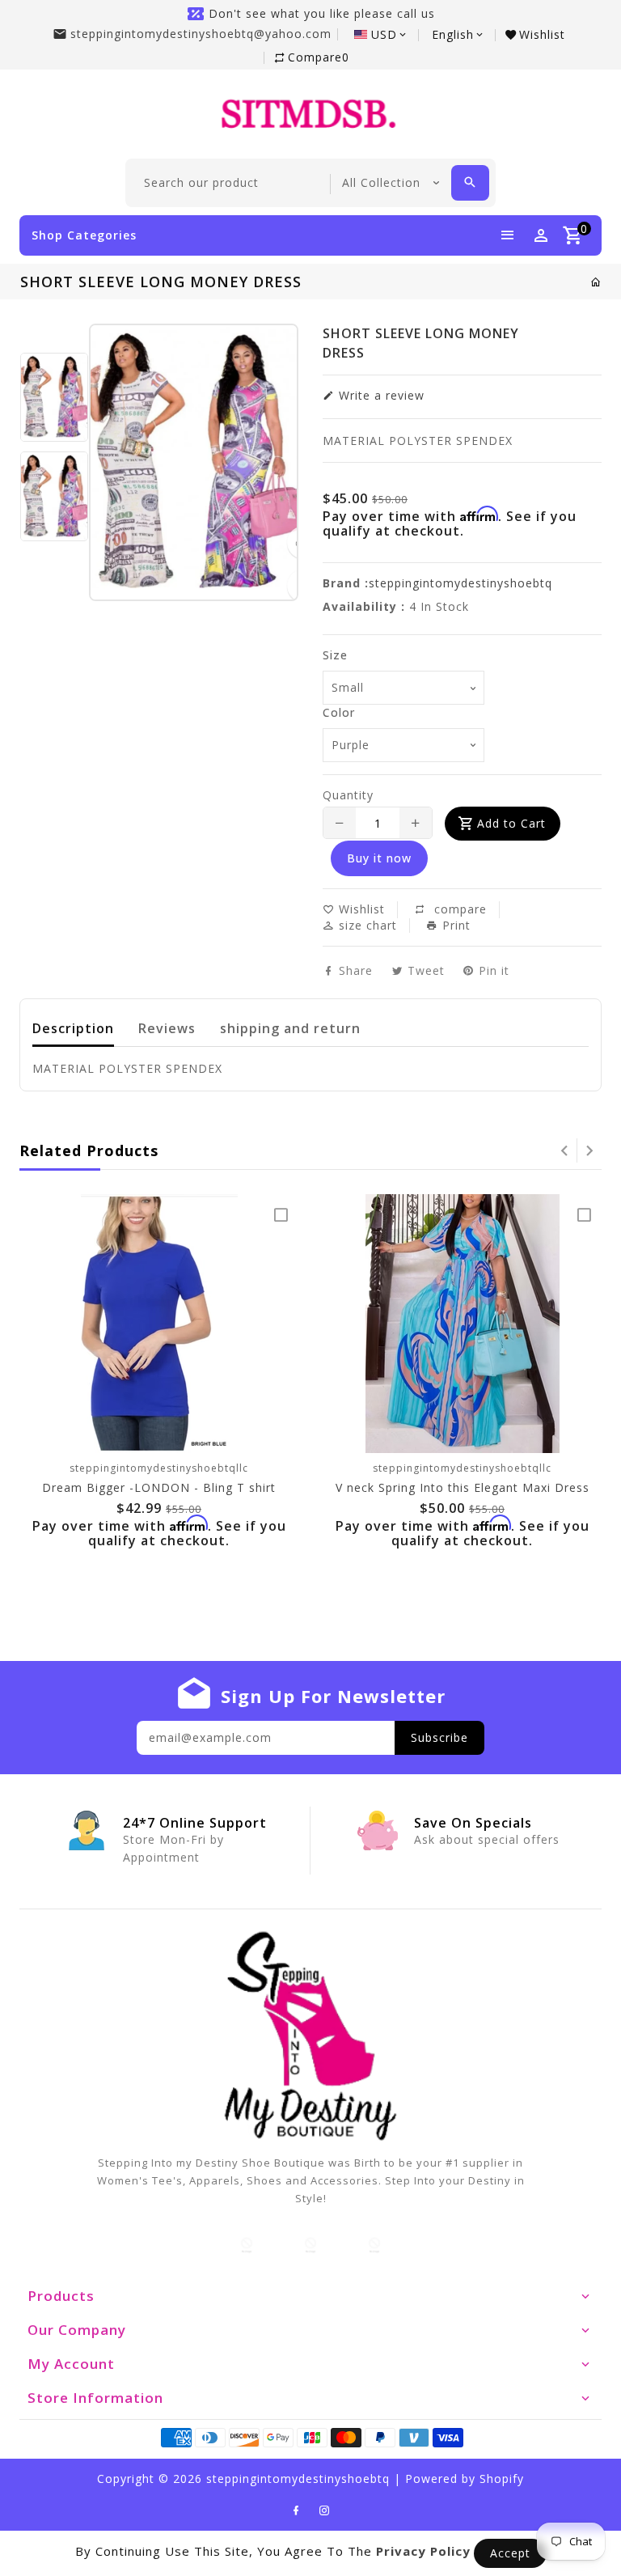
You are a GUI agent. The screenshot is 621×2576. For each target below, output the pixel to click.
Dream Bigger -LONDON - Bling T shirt (159, 1487)
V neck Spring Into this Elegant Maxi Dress (463, 1487)
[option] (54, 398)
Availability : (364, 606)
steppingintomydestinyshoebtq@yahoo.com (201, 34)
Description (73, 1028)
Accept (510, 2553)
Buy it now (379, 858)
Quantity (348, 795)
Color (339, 712)
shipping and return (290, 1028)
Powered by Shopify (465, 2479)
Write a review (380, 395)
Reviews (167, 1028)
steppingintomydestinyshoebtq (460, 583)
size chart (366, 925)
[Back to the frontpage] (596, 282)
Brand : (346, 583)
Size (335, 655)
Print (454, 926)
